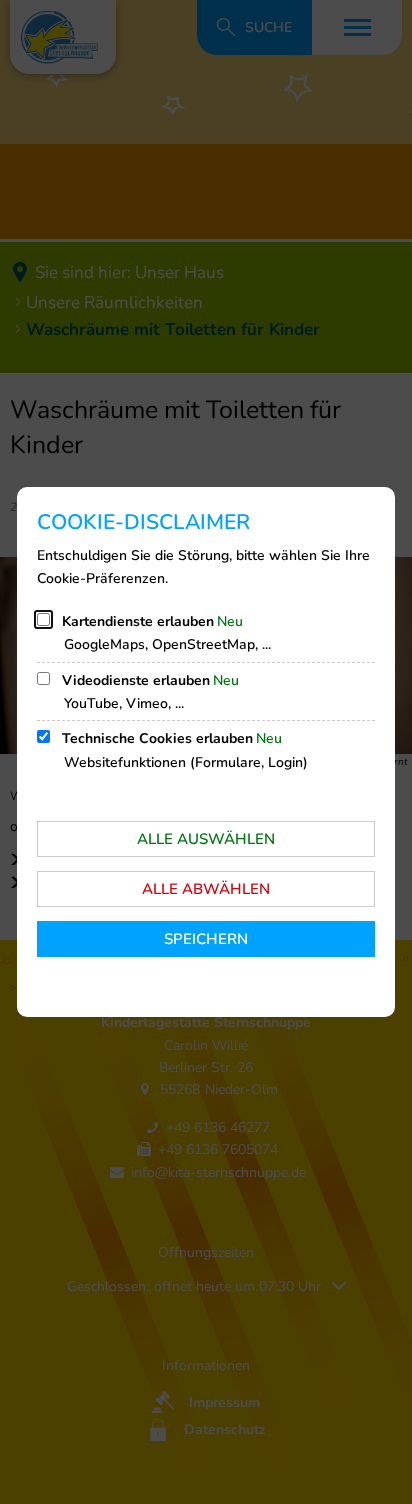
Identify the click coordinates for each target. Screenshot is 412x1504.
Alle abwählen (206, 889)
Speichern (206, 939)
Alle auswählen (206, 839)
